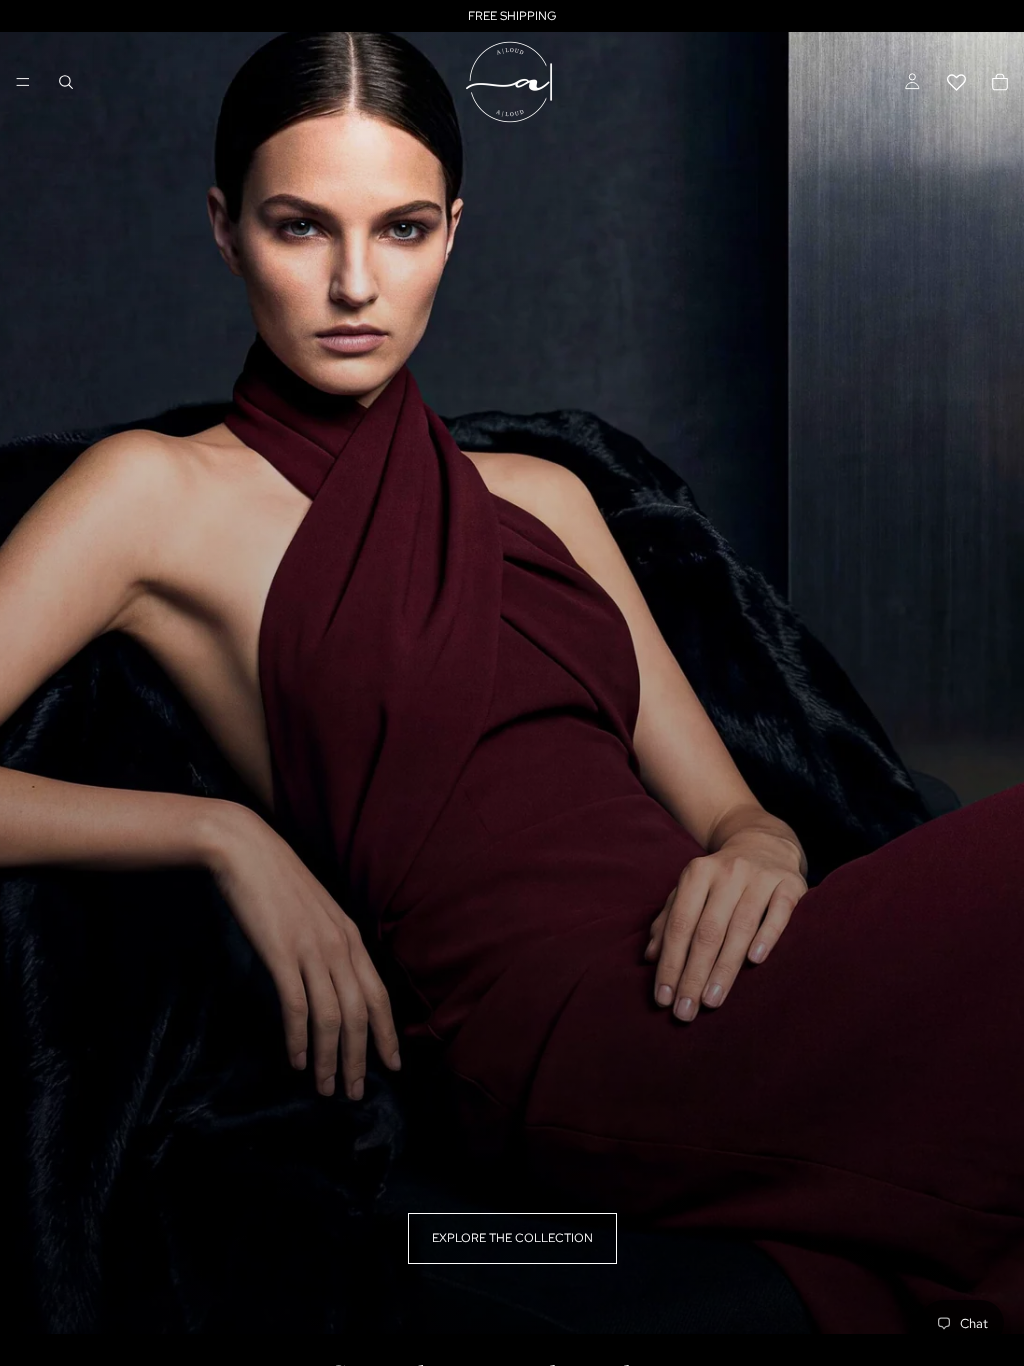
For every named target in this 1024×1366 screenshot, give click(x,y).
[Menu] (23, 82)
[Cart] (1000, 82)
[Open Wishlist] (956, 82)
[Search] (66, 82)
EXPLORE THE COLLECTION (512, 1238)
